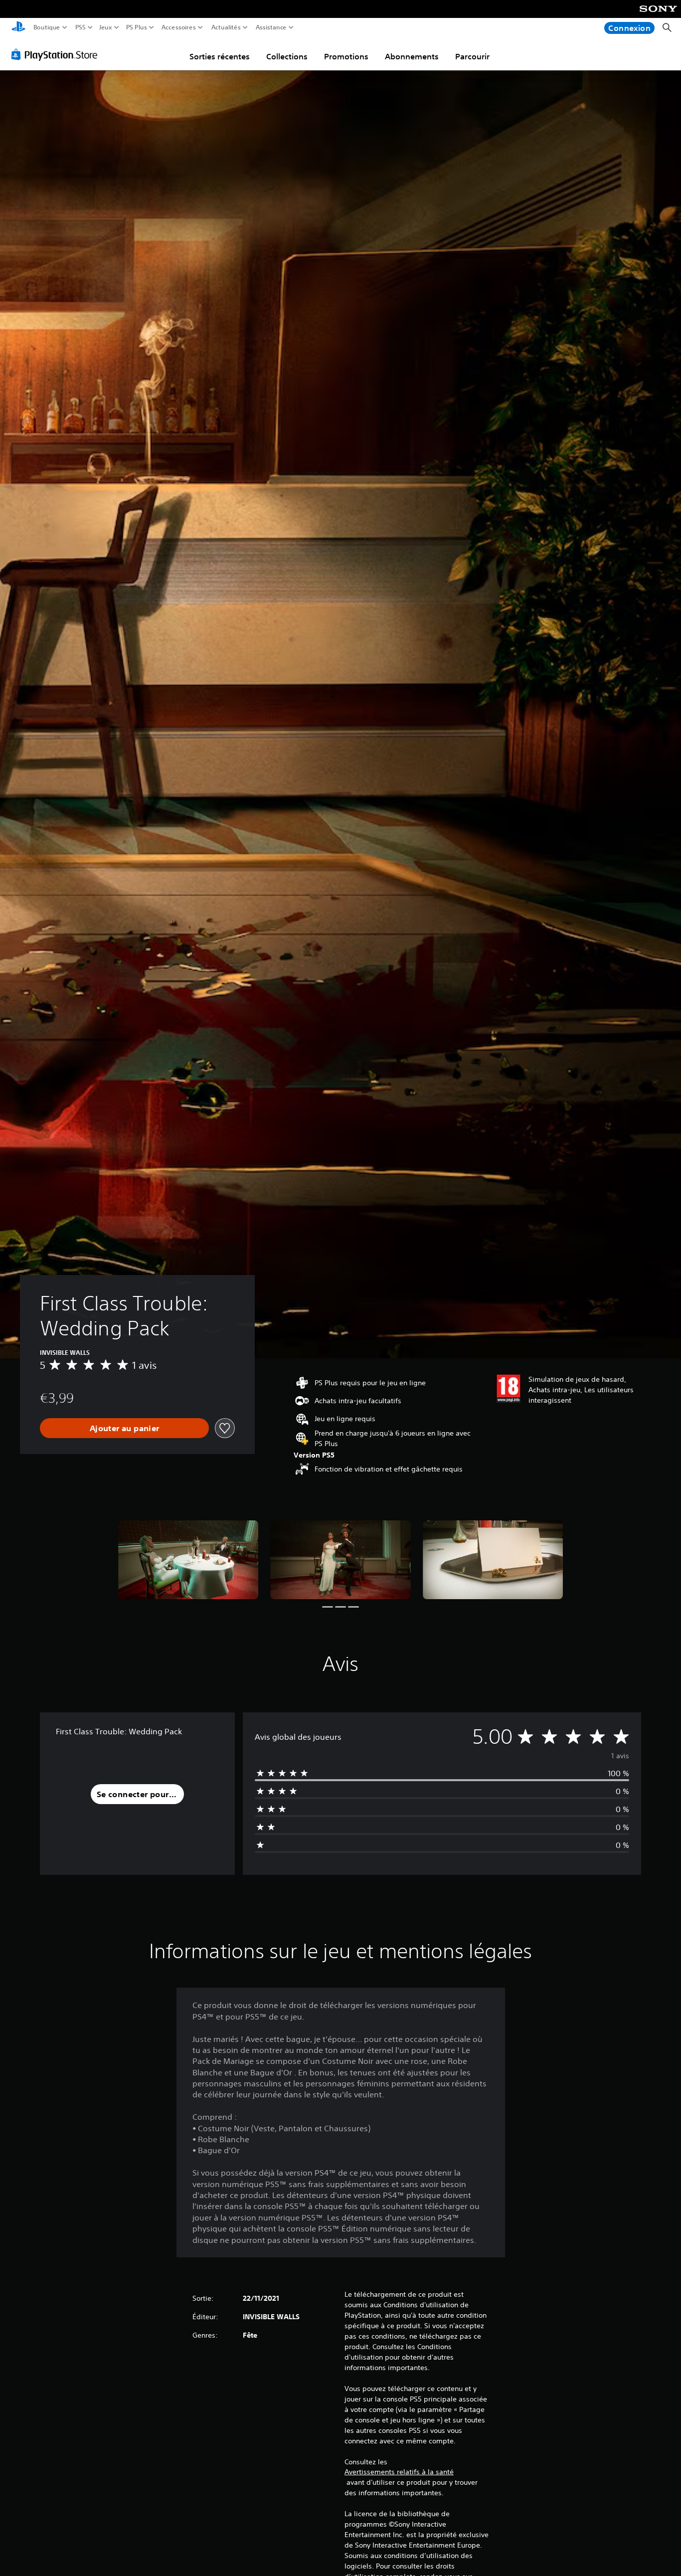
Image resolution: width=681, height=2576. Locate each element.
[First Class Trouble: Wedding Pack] (188, 1560)
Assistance (271, 27)
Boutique (47, 27)
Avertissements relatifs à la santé (399, 2472)
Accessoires (178, 27)
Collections (287, 56)
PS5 (81, 27)
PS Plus (137, 27)
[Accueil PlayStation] (18, 28)
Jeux (106, 27)
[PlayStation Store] (57, 54)
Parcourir (472, 56)
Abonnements (412, 56)
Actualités (226, 27)
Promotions (346, 56)
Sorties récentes (220, 56)
